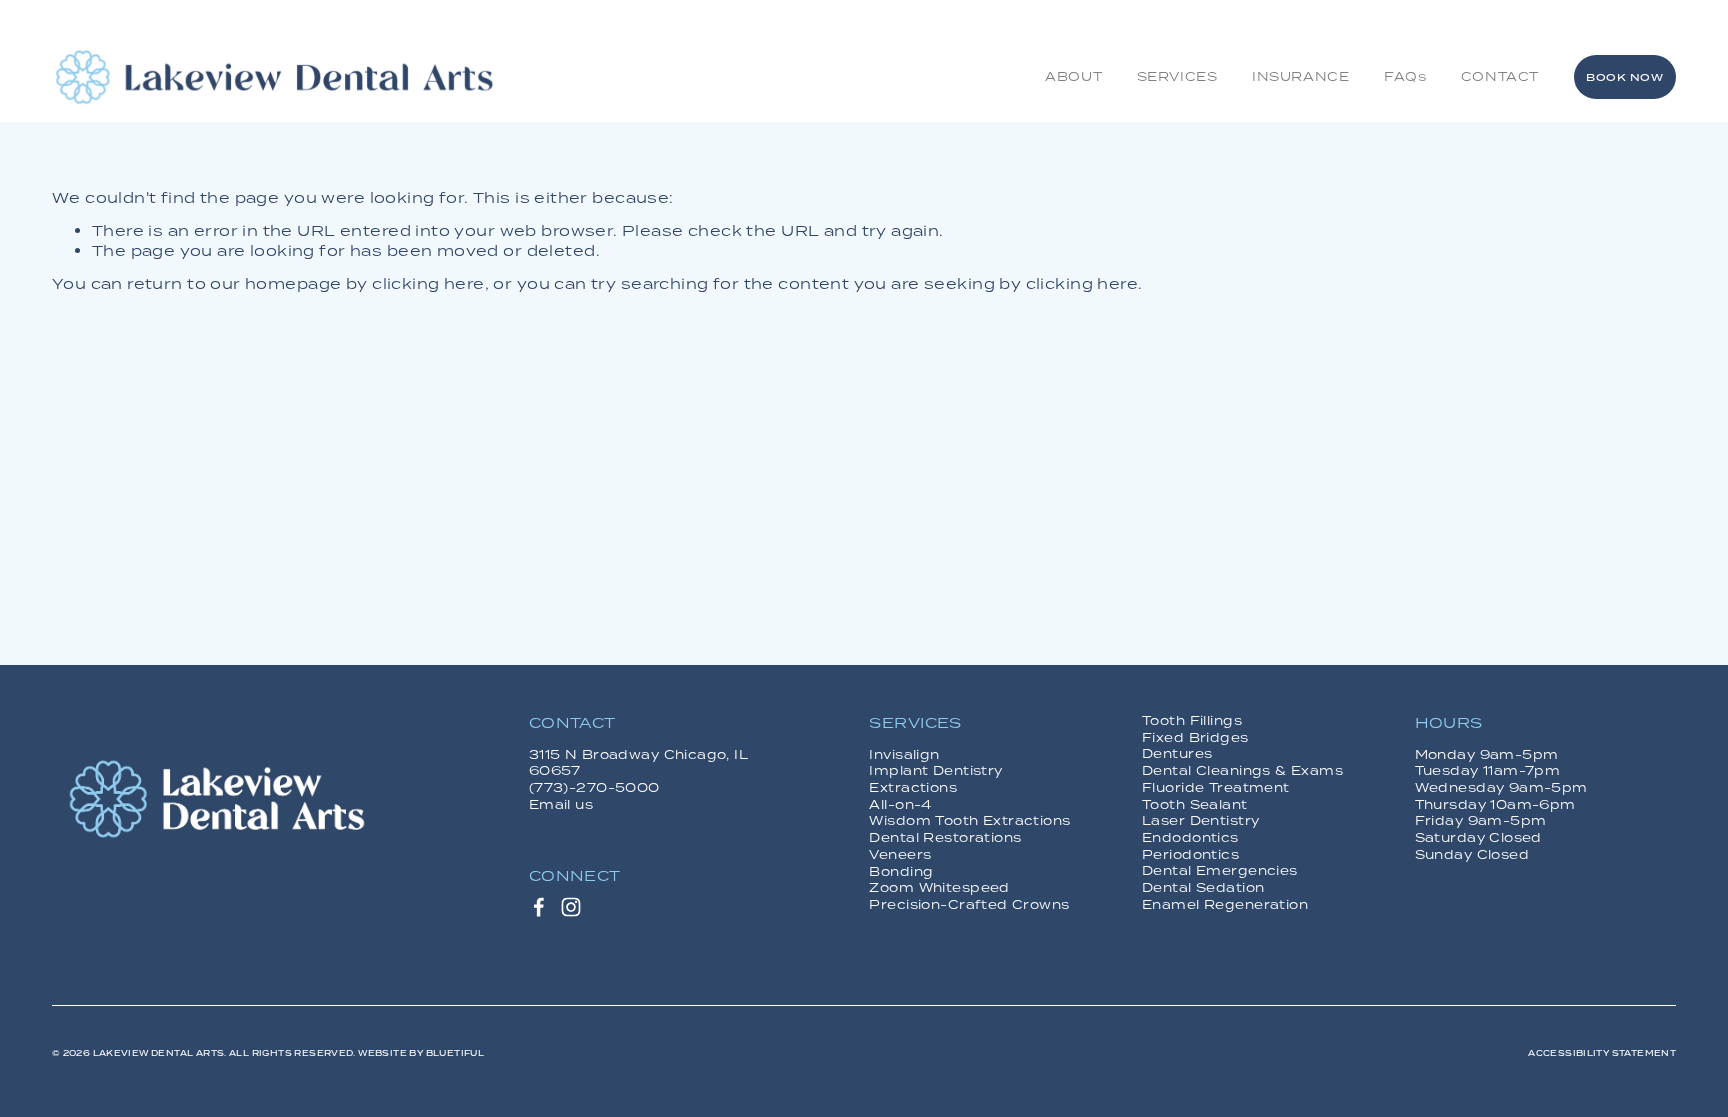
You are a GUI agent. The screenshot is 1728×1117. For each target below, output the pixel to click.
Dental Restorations (945, 838)
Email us (561, 805)
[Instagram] (571, 907)
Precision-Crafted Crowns (969, 905)
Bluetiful (455, 1054)
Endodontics (1190, 838)
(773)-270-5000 (594, 788)
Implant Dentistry (935, 771)
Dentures (1177, 754)
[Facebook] (539, 907)
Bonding (901, 872)
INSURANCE (1300, 76)
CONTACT (1500, 76)
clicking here (428, 283)
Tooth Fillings (1192, 721)
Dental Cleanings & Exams (1242, 771)
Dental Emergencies (1220, 871)
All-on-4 (900, 805)
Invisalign (904, 755)
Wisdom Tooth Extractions (969, 821)
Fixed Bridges (1195, 738)
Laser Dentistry (1200, 821)
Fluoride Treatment (1216, 788)
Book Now (1624, 77)
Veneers (900, 855)
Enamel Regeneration (1225, 905)
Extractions (913, 788)
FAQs (1405, 76)
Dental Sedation (1203, 888)
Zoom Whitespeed (939, 888)
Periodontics (1190, 855)
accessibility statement (1602, 1054)
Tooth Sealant (1194, 805)
